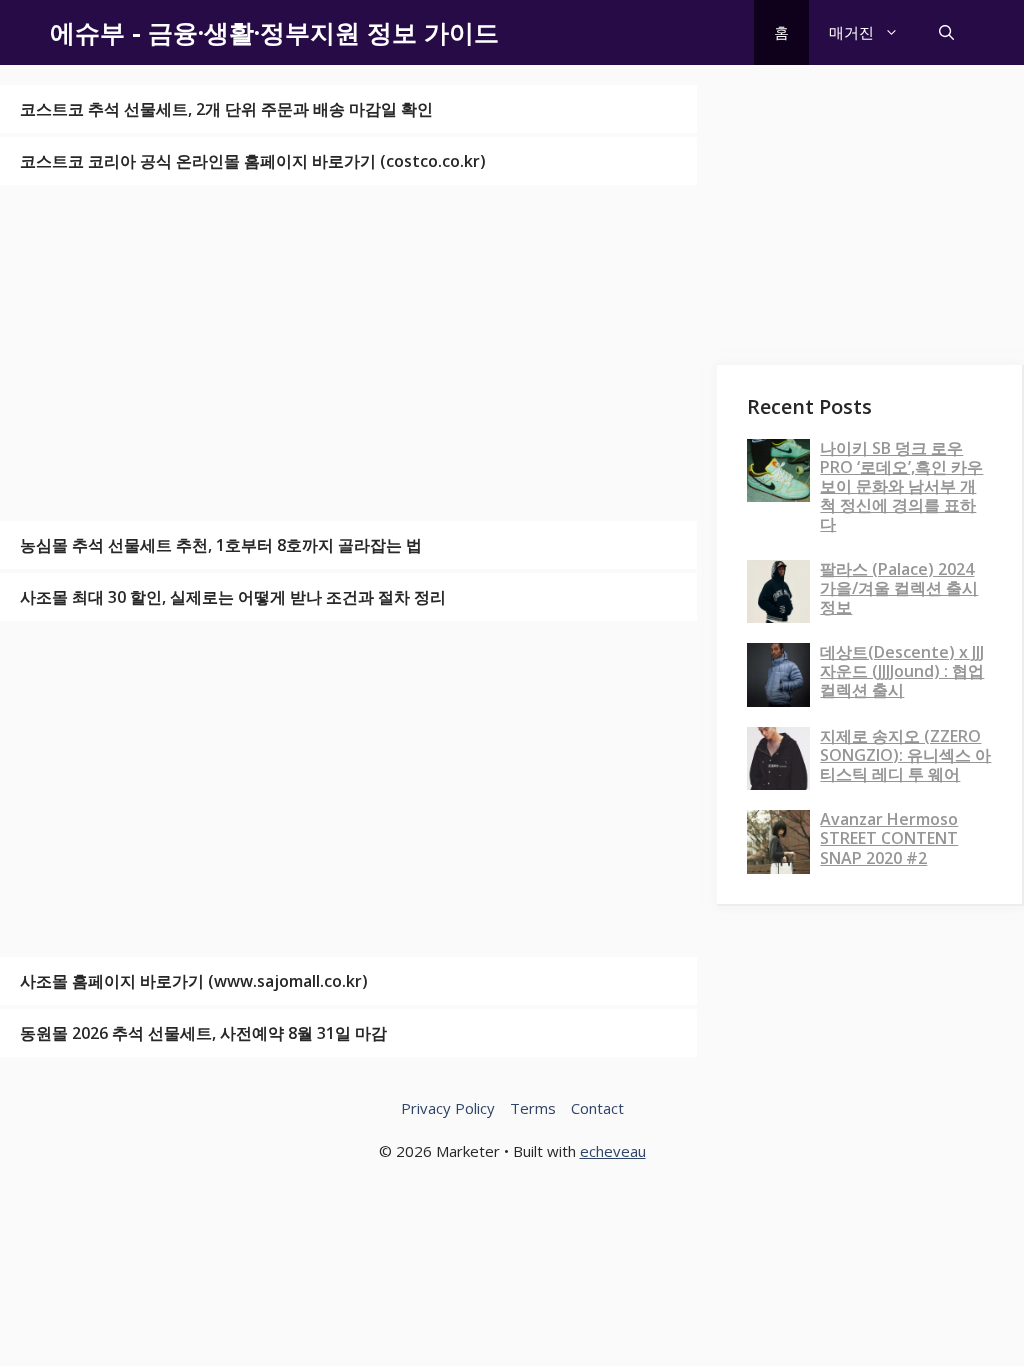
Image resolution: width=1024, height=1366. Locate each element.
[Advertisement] (348, 353)
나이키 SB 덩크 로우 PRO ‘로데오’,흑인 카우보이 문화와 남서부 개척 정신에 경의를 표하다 (901, 486)
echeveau (613, 1151)
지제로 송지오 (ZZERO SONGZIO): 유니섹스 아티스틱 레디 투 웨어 (905, 755)
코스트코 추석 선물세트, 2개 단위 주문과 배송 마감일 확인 (226, 109)
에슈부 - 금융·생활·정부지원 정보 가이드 (274, 32)
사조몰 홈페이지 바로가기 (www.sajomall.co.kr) (194, 981)
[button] (946, 32)
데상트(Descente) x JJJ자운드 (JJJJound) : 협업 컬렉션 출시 (902, 671)
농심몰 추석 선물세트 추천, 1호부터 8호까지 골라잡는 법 (221, 545)
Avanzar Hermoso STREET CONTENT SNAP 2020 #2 (889, 838)
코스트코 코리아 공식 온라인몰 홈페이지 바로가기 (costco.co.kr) (253, 161)
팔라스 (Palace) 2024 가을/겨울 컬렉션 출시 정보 (899, 588)
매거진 (851, 32)
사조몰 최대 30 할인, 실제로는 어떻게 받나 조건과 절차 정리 (233, 597)
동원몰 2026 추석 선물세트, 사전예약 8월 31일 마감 (203, 1033)
